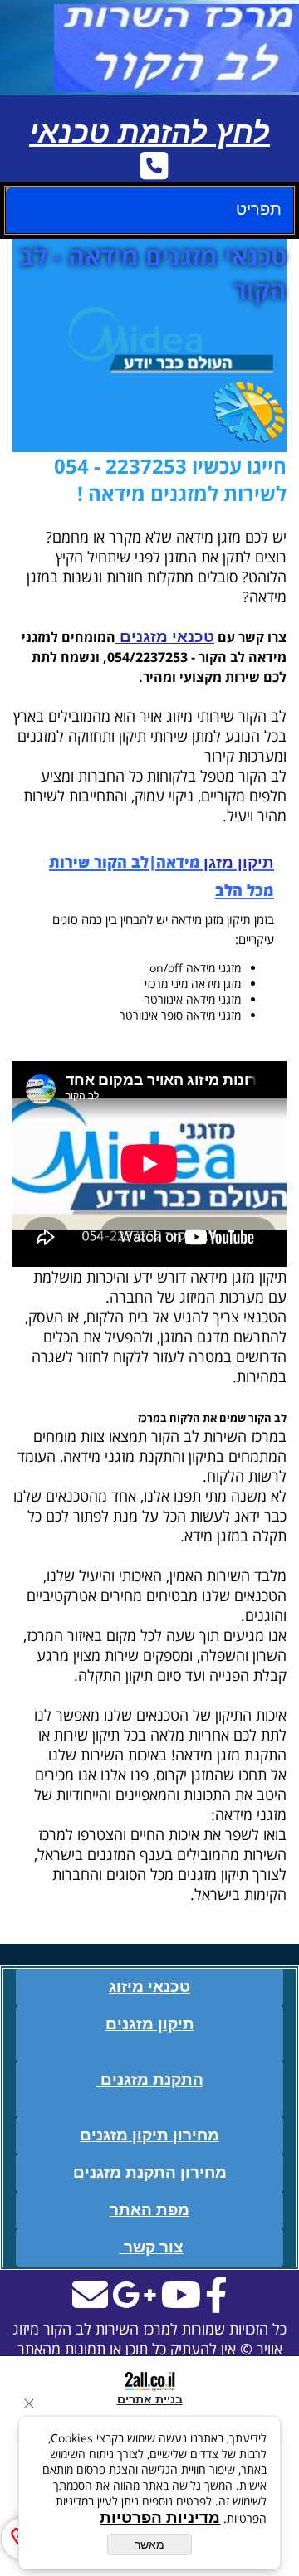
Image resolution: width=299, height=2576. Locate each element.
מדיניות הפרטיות (160, 2518)
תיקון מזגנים (150, 2024)
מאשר (149, 2544)
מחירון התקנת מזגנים (150, 2172)
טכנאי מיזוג (149, 1987)
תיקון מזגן (239, 862)
